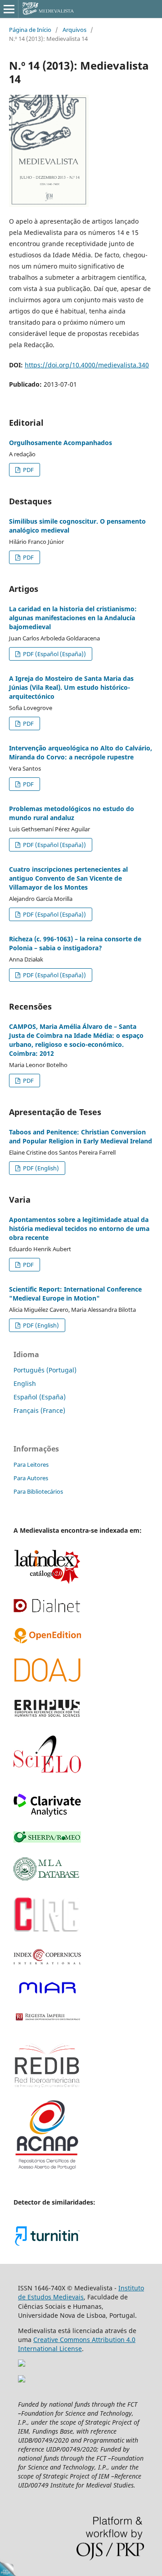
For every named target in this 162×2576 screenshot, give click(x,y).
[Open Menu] (9, 9)
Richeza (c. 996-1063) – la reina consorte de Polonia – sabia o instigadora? (75, 943)
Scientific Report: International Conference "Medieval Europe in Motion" (75, 1294)
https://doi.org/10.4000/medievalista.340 (87, 365)
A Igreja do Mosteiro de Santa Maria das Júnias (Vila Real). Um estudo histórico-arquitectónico (71, 687)
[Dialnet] (47, 1611)
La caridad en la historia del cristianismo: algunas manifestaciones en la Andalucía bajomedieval (73, 618)
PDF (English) (40, 1168)
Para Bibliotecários (38, 1491)
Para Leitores (31, 1464)
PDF (28, 470)
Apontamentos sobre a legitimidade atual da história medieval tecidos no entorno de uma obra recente (79, 1228)
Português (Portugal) (45, 1370)
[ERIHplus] (47, 1716)
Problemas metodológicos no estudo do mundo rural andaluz (72, 813)
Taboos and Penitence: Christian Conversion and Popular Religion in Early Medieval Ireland (81, 1136)
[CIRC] (47, 1931)
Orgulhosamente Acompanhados (61, 443)
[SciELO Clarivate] (47, 1814)
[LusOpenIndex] (47, 1641)
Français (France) (39, 1410)
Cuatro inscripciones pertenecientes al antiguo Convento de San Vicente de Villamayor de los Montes (68, 878)
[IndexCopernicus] (47, 1962)
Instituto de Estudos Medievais (81, 2292)
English (25, 1383)
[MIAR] (47, 1994)
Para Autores (31, 1478)
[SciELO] (47, 1776)
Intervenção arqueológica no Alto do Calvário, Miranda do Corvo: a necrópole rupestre (81, 752)
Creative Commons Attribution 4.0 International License (77, 2344)
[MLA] (47, 1878)
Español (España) (40, 1397)
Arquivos (74, 30)
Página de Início (30, 30)
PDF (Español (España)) (54, 654)
